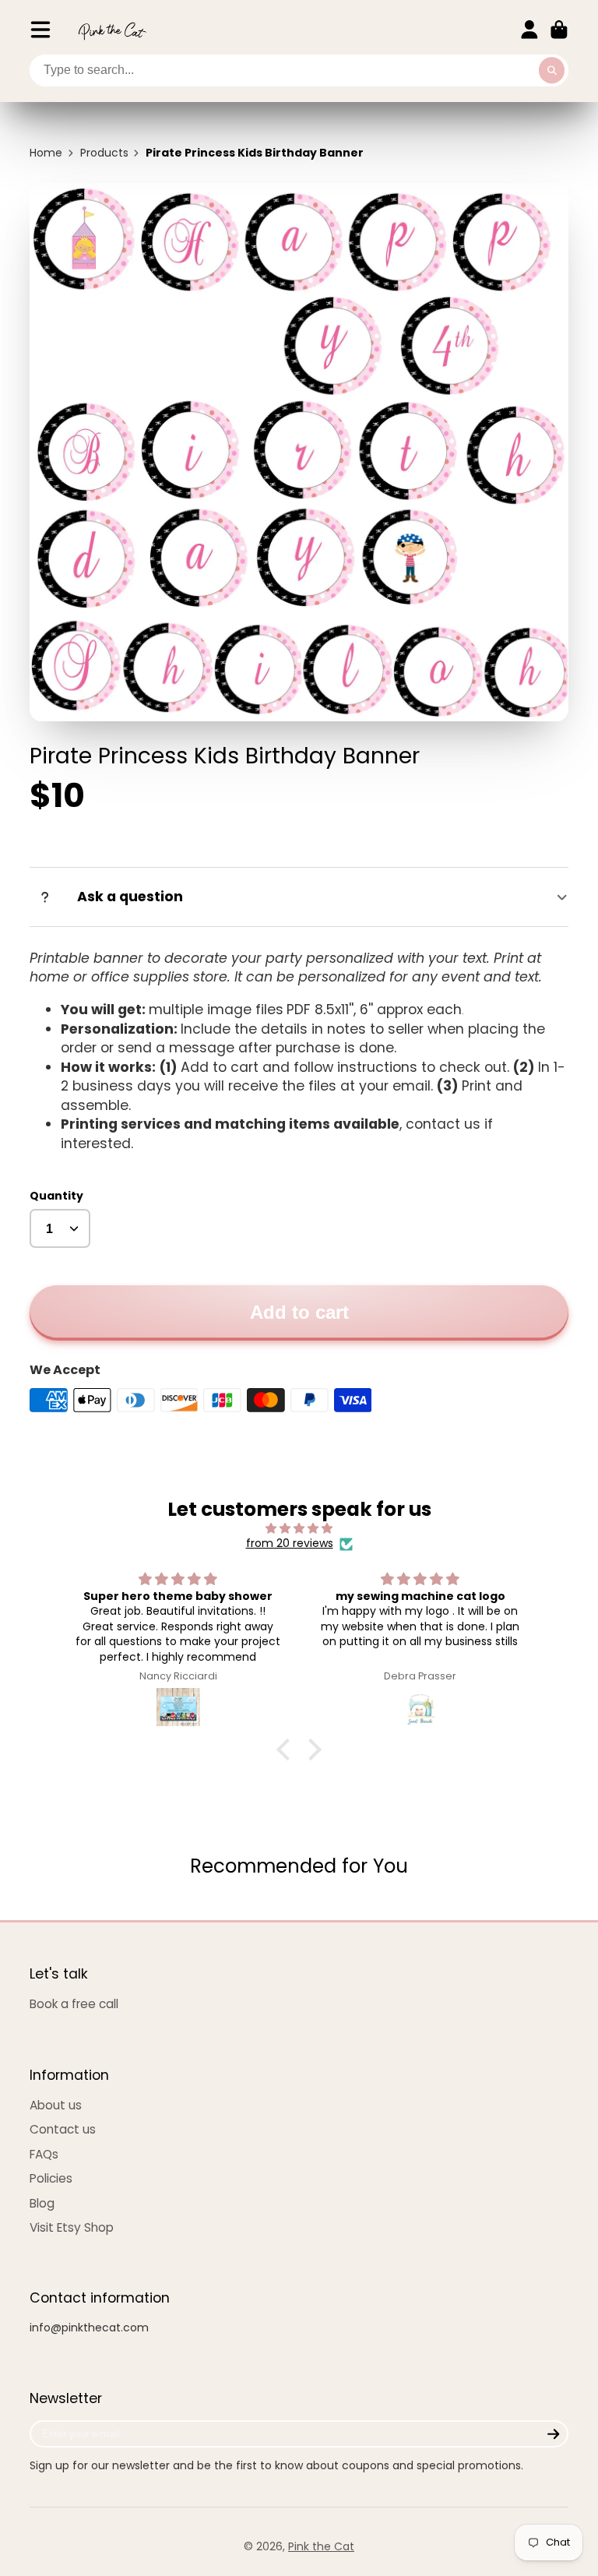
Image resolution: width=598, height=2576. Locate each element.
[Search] (552, 71)
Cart (559, 30)
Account (529, 30)
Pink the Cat (321, 2546)
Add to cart (299, 1312)
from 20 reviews (290, 1543)
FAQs (44, 2154)
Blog (42, 2203)
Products (104, 153)
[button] (287, 1750)
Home (46, 153)
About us (56, 2105)
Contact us (63, 2129)
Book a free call (74, 2004)
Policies (51, 2178)
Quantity (56, 1196)
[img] (299, 1529)
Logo (112, 30)
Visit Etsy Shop (72, 2227)
